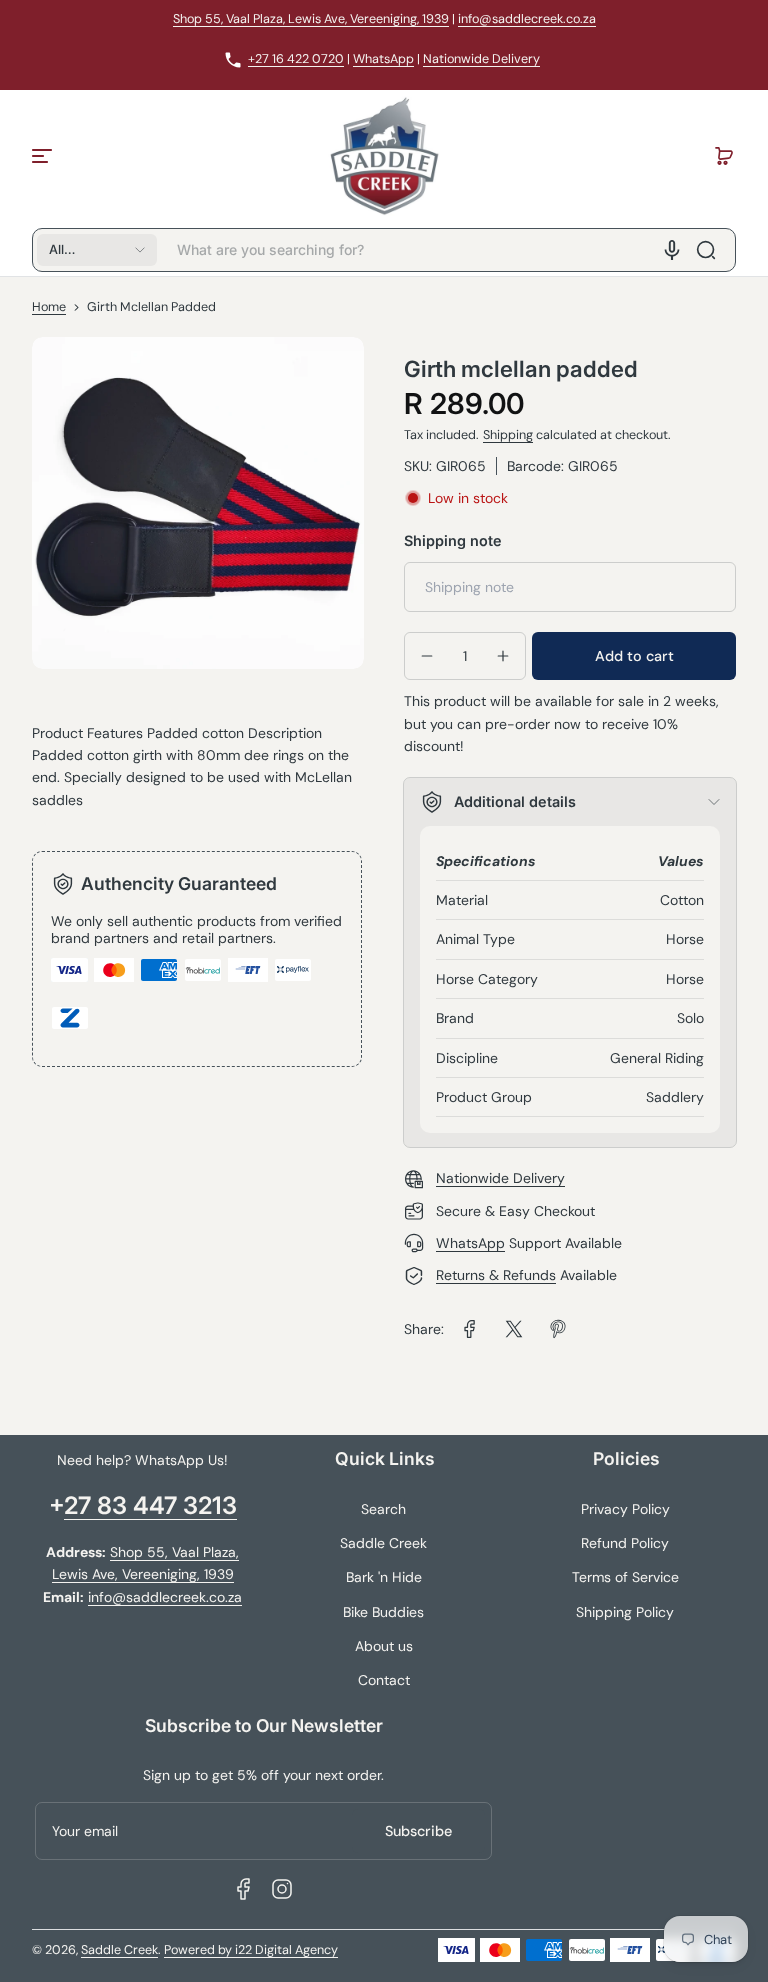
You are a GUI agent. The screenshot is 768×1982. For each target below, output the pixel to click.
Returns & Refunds (496, 1275)
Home (49, 307)
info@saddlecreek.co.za (527, 19)
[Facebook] (244, 1889)
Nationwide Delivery (481, 59)
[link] (470, 1329)
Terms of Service (625, 1577)
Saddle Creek (383, 1543)
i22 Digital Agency (286, 1950)
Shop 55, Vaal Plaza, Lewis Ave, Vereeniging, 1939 (311, 19)
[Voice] (672, 250)
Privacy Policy (625, 1509)
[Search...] (706, 250)
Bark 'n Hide (384, 1577)
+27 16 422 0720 (296, 59)
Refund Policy (625, 1543)
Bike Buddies (383, 1612)
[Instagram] (282, 1889)
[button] (724, 156)
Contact (384, 1680)
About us (384, 1646)
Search (383, 1509)
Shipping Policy (625, 1612)
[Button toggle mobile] (44, 156)
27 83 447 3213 (150, 1505)
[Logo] (384, 156)
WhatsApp (383, 59)
